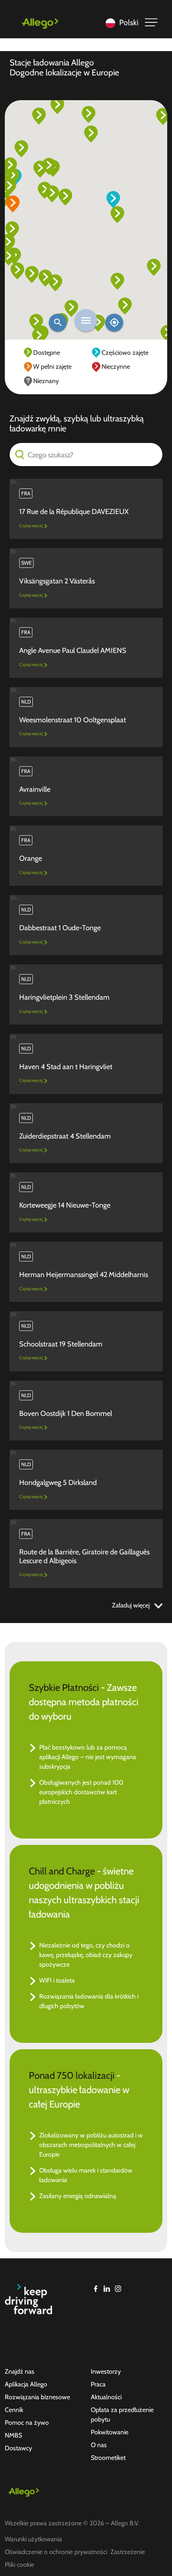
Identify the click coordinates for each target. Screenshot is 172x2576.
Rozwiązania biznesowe (37, 2397)
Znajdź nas (20, 2371)
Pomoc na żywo (27, 2423)
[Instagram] (118, 2289)
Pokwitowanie (110, 2432)
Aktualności (106, 2397)
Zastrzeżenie (128, 2552)
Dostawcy (18, 2448)
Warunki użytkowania (33, 2539)
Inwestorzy (106, 2371)
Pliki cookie (19, 2565)
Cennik (14, 2410)
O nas (99, 2445)
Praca (98, 2384)
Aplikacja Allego (26, 2384)
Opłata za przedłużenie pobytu (122, 2415)
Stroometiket (108, 2458)
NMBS (13, 2435)
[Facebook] (96, 2289)
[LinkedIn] (107, 2289)
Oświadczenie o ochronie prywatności (56, 2552)
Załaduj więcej (132, 1605)
